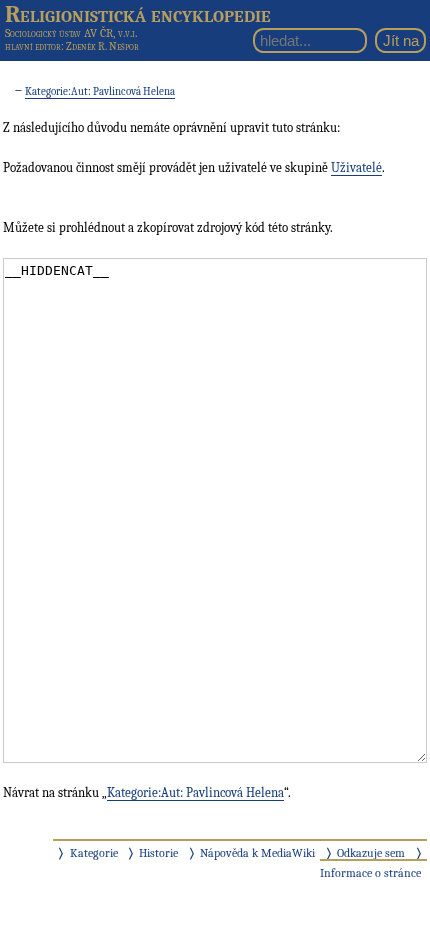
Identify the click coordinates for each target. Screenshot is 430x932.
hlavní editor (33, 46)
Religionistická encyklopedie (138, 14)
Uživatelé (356, 167)
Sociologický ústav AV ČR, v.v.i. (71, 33)
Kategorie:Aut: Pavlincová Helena (100, 91)
